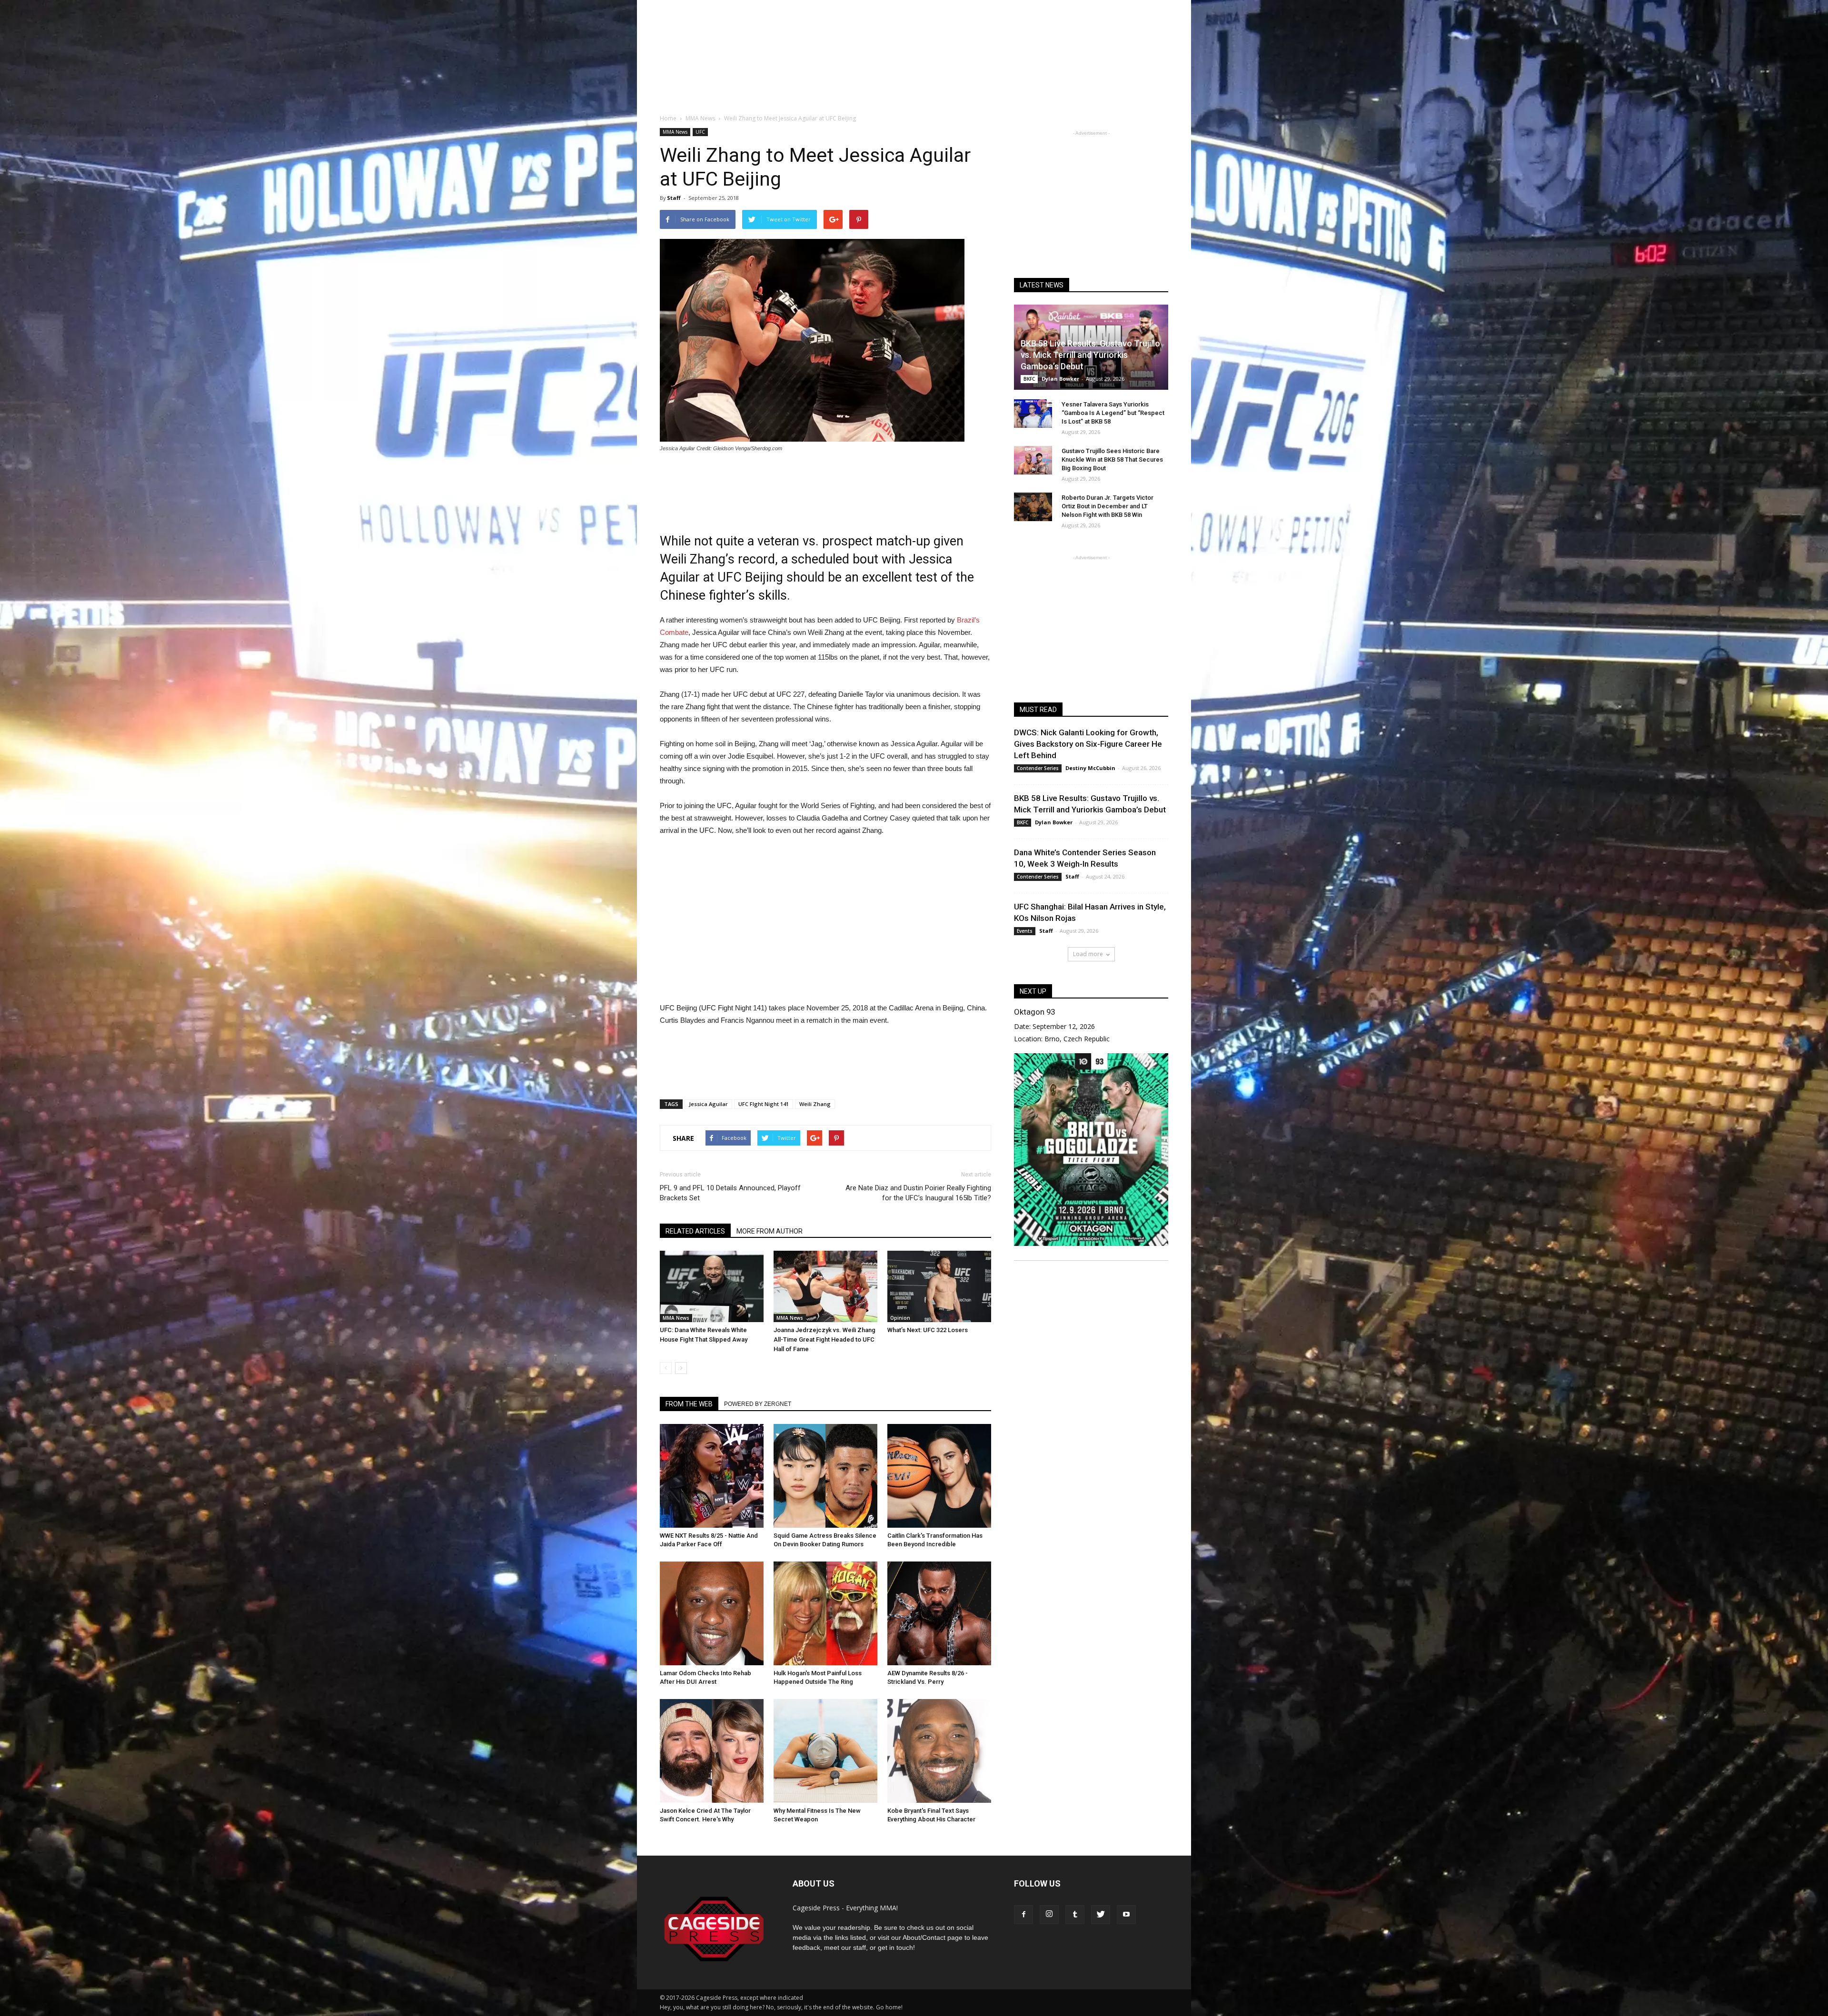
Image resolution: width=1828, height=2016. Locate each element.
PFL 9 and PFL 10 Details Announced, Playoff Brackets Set (730, 1193)
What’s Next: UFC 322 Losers (928, 1330)
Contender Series (1038, 768)
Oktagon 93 (1034, 1012)
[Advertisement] (914, 71)
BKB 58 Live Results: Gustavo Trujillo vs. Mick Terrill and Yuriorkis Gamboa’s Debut (1090, 355)
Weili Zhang (815, 1104)
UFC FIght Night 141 (764, 1104)
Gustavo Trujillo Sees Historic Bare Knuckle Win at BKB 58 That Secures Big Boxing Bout (1112, 460)
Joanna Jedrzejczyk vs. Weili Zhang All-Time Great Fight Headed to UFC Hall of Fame (825, 1339)
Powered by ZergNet (758, 1404)
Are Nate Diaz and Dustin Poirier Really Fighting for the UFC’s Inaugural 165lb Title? (918, 1193)
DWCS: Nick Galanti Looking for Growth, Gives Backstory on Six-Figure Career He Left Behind (1088, 744)
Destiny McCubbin (1090, 768)
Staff (674, 198)
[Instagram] (1049, 1915)
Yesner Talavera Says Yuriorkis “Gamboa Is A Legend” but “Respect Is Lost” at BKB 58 (1113, 413)
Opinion (900, 1318)
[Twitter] (1101, 1915)
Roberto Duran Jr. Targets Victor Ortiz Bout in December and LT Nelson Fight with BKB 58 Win (1108, 506)
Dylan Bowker (1060, 379)
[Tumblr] (1075, 1915)
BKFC (1029, 379)
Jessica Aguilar (708, 1104)
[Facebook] (1023, 1915)
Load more (1088, 954)
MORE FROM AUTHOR (770, 1231)
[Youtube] (1126, 1915)
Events (1025, 931)
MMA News (675, 132)
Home (668, 118)
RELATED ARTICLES (695, 1231)
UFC (700, 132)
